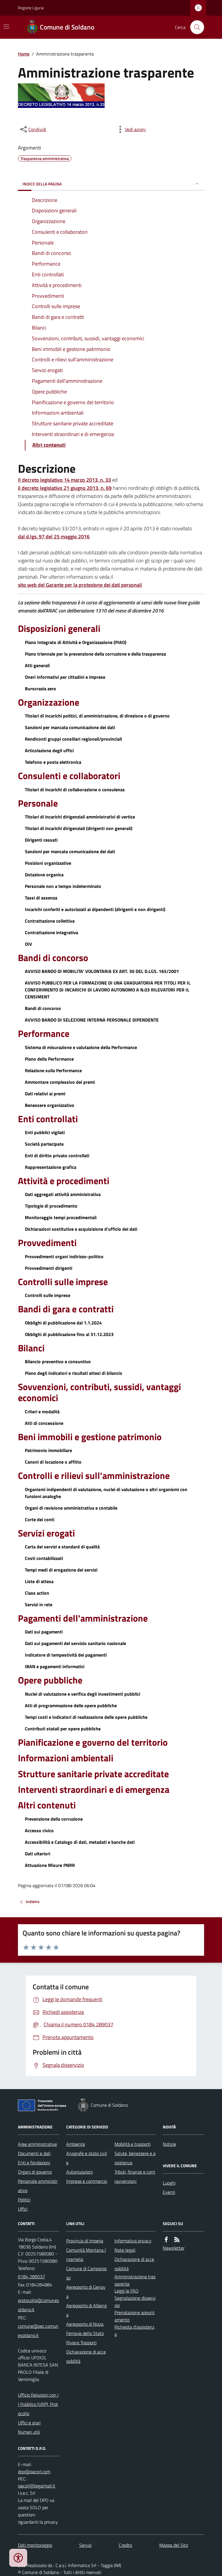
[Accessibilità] (18, 2558)
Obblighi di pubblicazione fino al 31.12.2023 (69, 1334)
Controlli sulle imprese (63, 1282)
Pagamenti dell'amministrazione (83, 1618)
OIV (28, 944)
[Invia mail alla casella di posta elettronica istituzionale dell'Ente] (39, 2305)
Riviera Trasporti (81, 2343)
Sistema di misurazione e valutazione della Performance (81, 1047)
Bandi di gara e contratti (66, 1309)
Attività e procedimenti (64, 1181)
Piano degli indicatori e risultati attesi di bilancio (74, 1373)
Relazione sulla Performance (53, 1070)
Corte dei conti (40, 1519)
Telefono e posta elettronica (53, 762)
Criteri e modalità (42, 1412)
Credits (125, 2545)
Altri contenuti (47, 1805)
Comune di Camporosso (86, 2273)
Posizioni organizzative (48, 863)
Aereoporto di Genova (86, 2292)
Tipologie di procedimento (51, 1206)
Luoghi (169, 2183)
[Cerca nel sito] (195, 27)
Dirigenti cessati (41, 840)
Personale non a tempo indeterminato (63, 886)
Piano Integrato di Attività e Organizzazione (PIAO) (76, 642)
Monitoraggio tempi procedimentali (61, 1217)
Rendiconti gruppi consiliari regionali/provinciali (73, 739)
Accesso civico (39, 1830)
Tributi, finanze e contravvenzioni (135, 2176)
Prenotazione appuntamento (135, 2316)
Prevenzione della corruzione (54, 1819)
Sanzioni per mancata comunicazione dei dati (70, 727)
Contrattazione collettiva (50, 921)
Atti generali (37, 665)
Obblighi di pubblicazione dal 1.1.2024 (63, 1323)
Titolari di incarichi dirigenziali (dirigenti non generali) (79, 828)
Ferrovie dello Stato (85, 2333)
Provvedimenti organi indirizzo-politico (64, 1256)
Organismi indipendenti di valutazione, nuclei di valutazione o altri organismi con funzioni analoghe (106, 1493)
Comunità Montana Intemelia (86, 2255)
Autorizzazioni (79, 2172)
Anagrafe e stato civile (87, 2158)
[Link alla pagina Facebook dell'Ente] (166, 2240)
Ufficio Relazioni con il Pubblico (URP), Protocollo (38, 2404)
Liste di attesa (39, 1581)
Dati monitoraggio (35, 2545)
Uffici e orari (29, 2423)
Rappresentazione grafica (51, 1167)
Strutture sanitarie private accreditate (93, 1774)
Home (24, 54)
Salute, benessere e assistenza (135, 2158)
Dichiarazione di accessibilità (86, 2356)
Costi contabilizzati (44, 1558)
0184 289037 (32, 2277)
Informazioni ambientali (66, 1758)
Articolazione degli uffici (49, 750)
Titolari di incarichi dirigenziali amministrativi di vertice (80, 817)
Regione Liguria (31, 8)
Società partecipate (44, 1144)
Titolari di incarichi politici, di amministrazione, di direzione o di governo (97, 716)
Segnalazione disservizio (135, 2302)
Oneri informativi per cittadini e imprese (65, 677)
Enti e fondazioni (34, 2163)
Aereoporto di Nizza (85, 2324)
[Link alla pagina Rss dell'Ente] (177, 2240)
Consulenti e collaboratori (69, 776)
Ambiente (76, 2144)
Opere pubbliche (50, 1680)
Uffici (23, 2209)
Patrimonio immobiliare (48, 1450)
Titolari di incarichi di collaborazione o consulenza (75, 790)
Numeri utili (29, 2432)
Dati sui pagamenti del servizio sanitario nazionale (75, 1643)
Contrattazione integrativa (51, 932)
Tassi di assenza (41, 898)
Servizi (85, 2545)
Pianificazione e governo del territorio (93, 1742)
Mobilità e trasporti (133, 2144)
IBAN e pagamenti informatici (55, 1666)
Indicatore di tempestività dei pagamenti (66, 1655)
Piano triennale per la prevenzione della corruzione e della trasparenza (95, 654)
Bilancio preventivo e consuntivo (58, 1361)
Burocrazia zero (40, 689)
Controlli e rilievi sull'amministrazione (94, 1475)
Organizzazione (49, 702)
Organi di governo (35, 2172)
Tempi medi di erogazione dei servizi (61, 1570)
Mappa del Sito (174, 2545)
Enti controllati (48, 1119)
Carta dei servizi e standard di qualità (62, 1547)
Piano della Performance (49, 1059)
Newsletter (174, 2248)
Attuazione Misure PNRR (50, 1865)
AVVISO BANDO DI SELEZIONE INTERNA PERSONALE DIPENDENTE (92, 1020)
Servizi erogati (46, 1533)
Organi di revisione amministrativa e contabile (71, 1508)
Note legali (125, 2250)
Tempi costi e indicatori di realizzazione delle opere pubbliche (86, 1717)
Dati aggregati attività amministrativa (63, 1194)
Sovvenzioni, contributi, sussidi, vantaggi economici (99, 1392)
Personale (38, 803)
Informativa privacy (133, 2241)
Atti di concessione (44, 1423)
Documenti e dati (34, 2153)
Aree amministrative (37, 2144)
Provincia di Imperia (85, 2241)
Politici (24, 2200)
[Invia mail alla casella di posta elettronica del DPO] (34, 2472)
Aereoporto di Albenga (86, 2310)
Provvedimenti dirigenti (49, 1268)
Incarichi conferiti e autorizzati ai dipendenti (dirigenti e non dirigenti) (95, 909)
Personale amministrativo (38, 2186)
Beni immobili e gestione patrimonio (90, 1437)
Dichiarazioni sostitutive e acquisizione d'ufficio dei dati (81, 1229)
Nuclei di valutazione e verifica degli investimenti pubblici (83, 1694)
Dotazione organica (44, 875)
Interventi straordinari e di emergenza (94, 1789)
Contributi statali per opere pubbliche (63, 1729)
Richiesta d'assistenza (134, 2331)
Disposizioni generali (59, 628)
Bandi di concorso (53, 958)
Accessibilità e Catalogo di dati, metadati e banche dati (80, 1842)
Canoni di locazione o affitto (53, 1462)
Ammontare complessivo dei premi (60, 1082)
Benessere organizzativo (50, 1105)
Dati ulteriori (38, 1854)
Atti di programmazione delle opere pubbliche (71, 1705)
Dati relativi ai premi (45, 1094)
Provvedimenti (47, 1243)
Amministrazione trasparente (135, 2280)
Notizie (169, 2144)
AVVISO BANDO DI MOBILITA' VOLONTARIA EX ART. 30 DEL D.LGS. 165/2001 (102, 971)
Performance (44, 1033)
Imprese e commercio (87, 2181)
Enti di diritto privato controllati (57, 1155)
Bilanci (31, 1348)
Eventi (169, 2192)
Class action (37, 1593)
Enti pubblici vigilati (45, 1132)
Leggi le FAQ (126, 2291)
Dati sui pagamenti (44, 1632)
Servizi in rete (39, 1605)
